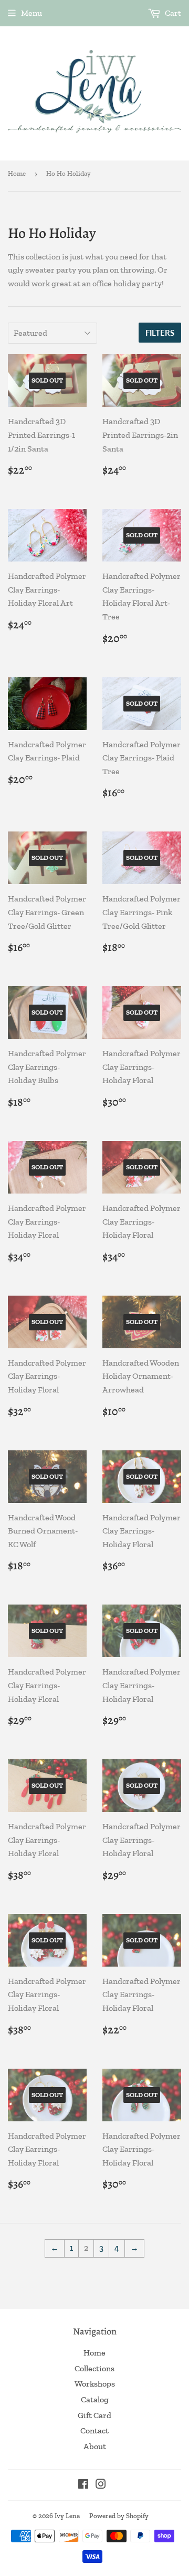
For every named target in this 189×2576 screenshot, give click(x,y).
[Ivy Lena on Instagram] (101, 2485)
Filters (160, 333)
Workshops (95, 2384)
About (95, 2446)
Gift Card (94, 2415)
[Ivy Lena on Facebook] (83, 2485)
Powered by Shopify (119, 2516)
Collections (94, 2368)
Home (17, 173)
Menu (31, 13)
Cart (172, 13)
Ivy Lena (67, 2516)
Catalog (95, 2399)
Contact (94, 2430)
